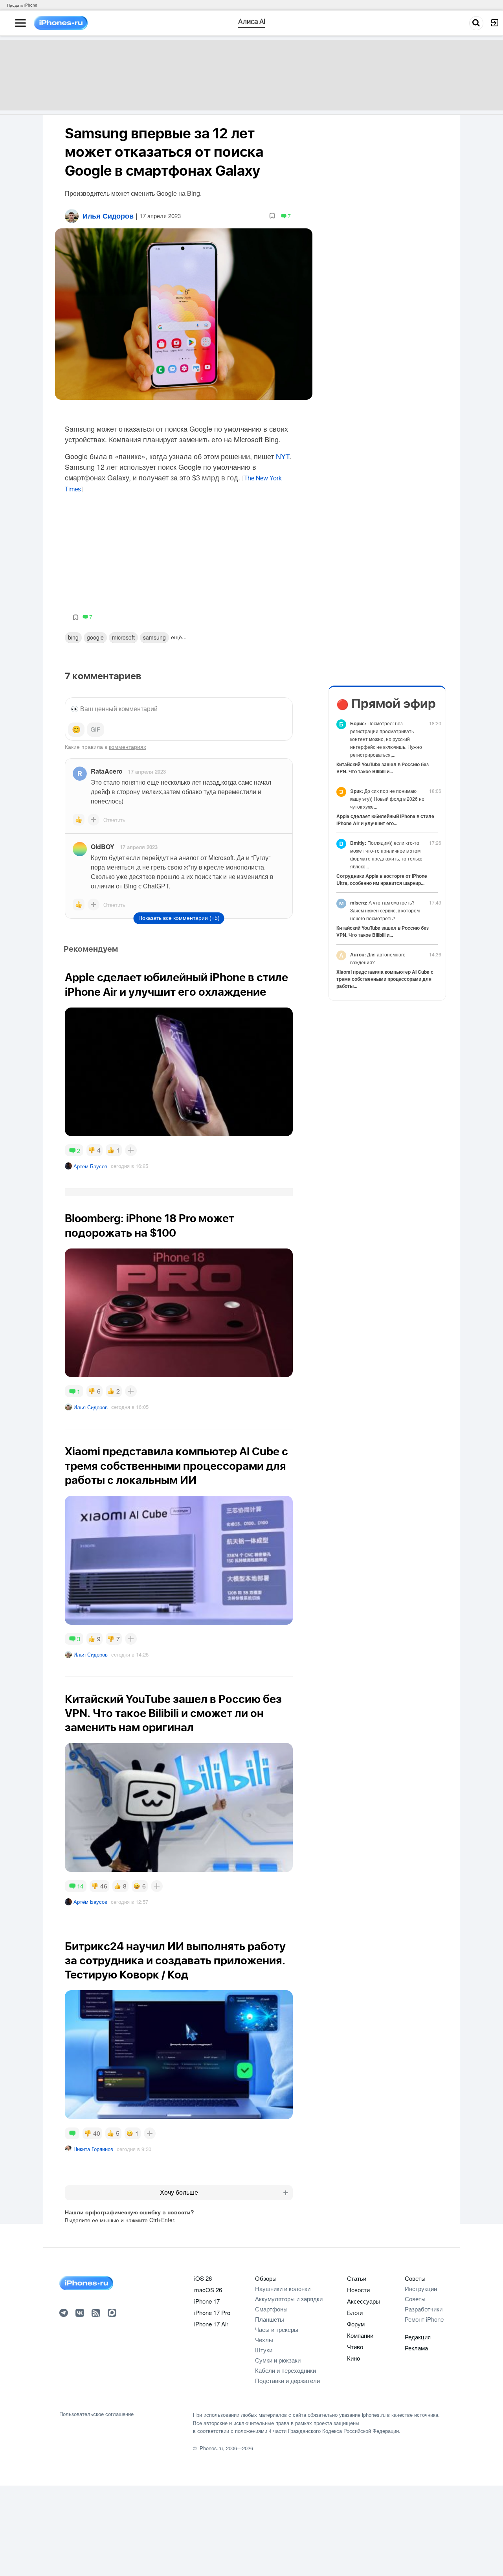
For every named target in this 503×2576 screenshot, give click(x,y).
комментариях (128, 747)
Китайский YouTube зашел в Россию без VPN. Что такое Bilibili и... (383, 768)
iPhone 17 (207, 2301)
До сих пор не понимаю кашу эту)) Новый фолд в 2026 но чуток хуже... (387, 799)
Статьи (357, 2278)
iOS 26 (203, 2278)
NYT (283, 456)
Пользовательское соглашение (96, 2414)
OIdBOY (103, 847)
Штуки (264, 2350)
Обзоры (266, 2278)
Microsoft (123, 637)
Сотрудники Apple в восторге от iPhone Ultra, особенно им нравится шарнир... (382, 879)
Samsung (154, 637)
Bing (73, 637)
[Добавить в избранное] (272, 216)
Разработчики (424, 2309)
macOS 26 (208, 2290)
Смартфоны (271, 2309)
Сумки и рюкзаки (278, 2360)
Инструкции (421, 2288)
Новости (358, 2290)
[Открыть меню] (20, 23)
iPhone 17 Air (211, 2324)
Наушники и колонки (283, 2288)
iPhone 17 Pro (212, 2312)
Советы (415, 2278)
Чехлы (264, 2340)
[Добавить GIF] (95, 730)
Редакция (418, 2337)
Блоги (355, 2312)
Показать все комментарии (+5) (179, 918)
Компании (360, 2335)
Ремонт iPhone (424, 2319)
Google (95, 637)
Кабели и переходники (285, 2370)
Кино (353, 2358)
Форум (356, 2324)
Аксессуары (363, 2301)
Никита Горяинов (93, 2149)
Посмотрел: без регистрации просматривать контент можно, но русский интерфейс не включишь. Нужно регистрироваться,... (386, 739)
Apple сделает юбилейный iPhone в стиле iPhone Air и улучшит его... (385, 820)
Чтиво (355, 2347)
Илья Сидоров (91, 1407)
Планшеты (270, 2319)
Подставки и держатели (287, 2380)
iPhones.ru (211, 2448)
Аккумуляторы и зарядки (289, 2299)
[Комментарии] (72, 2133)
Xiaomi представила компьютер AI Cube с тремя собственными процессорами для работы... (385, 979)
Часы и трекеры (277, 2329)
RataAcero (107, 771)
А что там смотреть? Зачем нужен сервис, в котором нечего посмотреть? (385, 910)
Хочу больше (179, 2193)
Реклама (416, 2348)
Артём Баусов (90, 1166)
